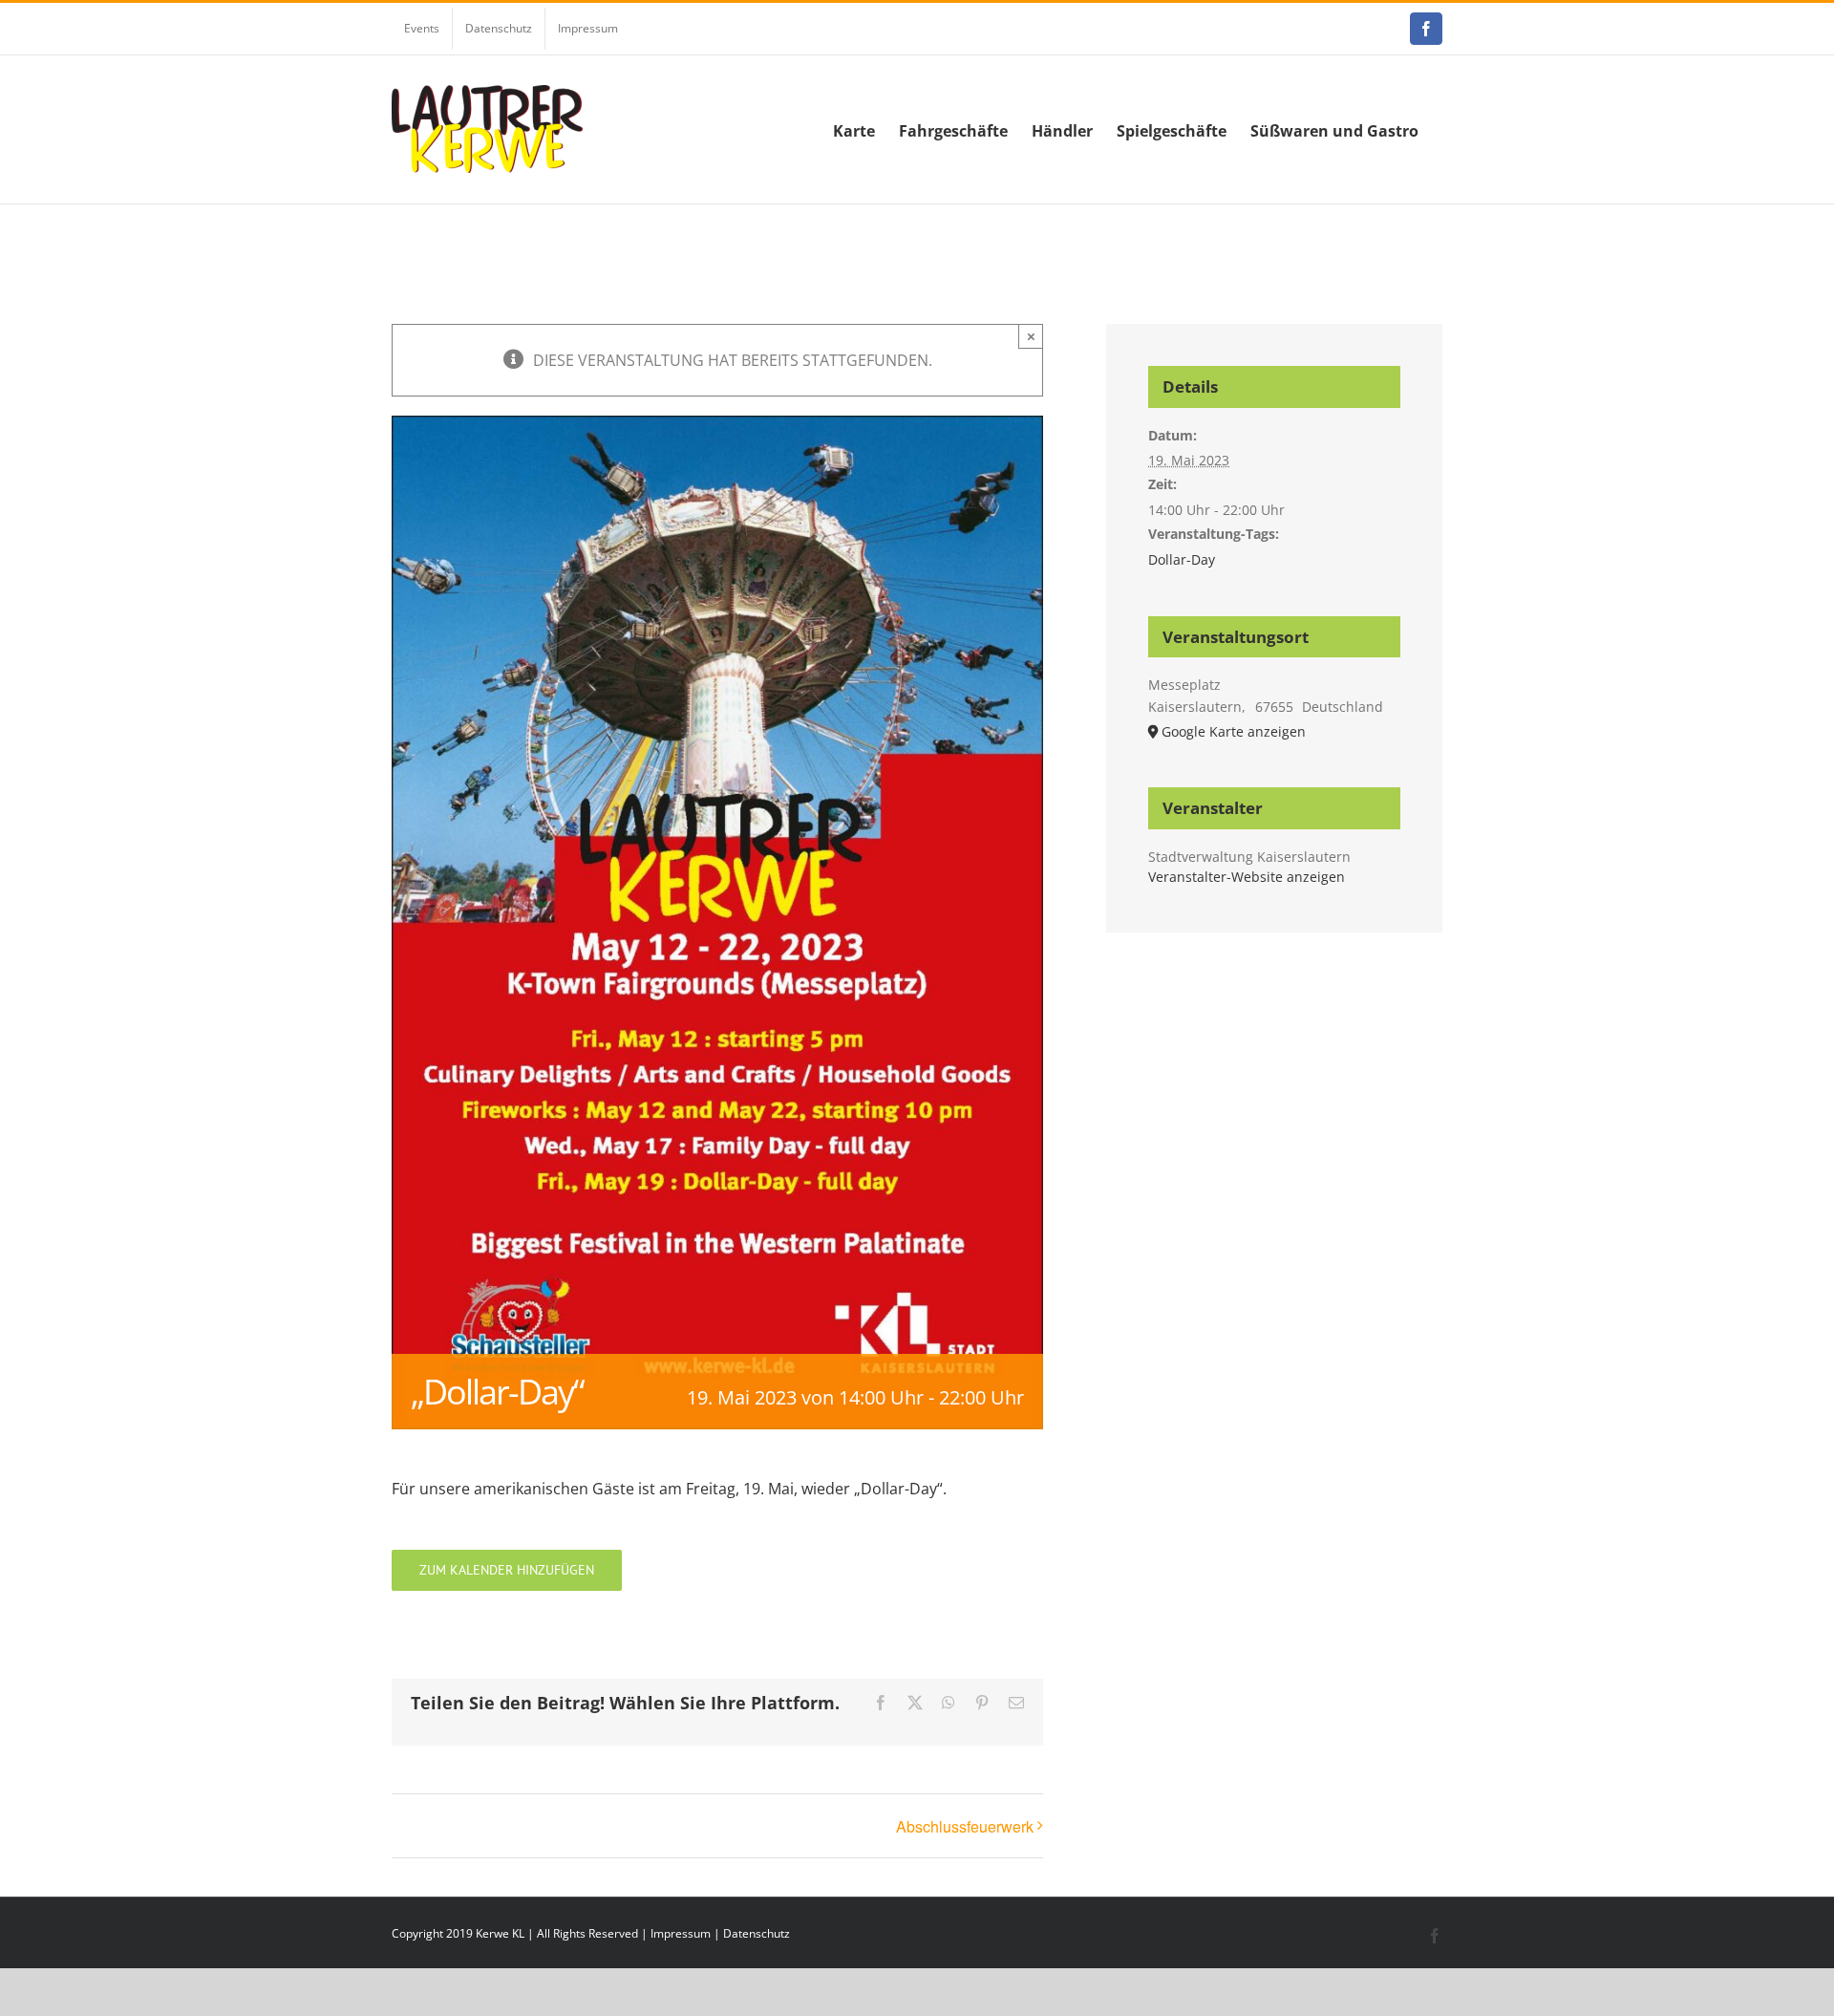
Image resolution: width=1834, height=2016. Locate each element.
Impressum (681, 1933)
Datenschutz (757, 1933)
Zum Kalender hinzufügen (507, 1570)
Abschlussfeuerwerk (965, 1826)
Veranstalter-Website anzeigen (1247, 877)
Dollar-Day (1182, 559)
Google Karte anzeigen (1234, 731)
